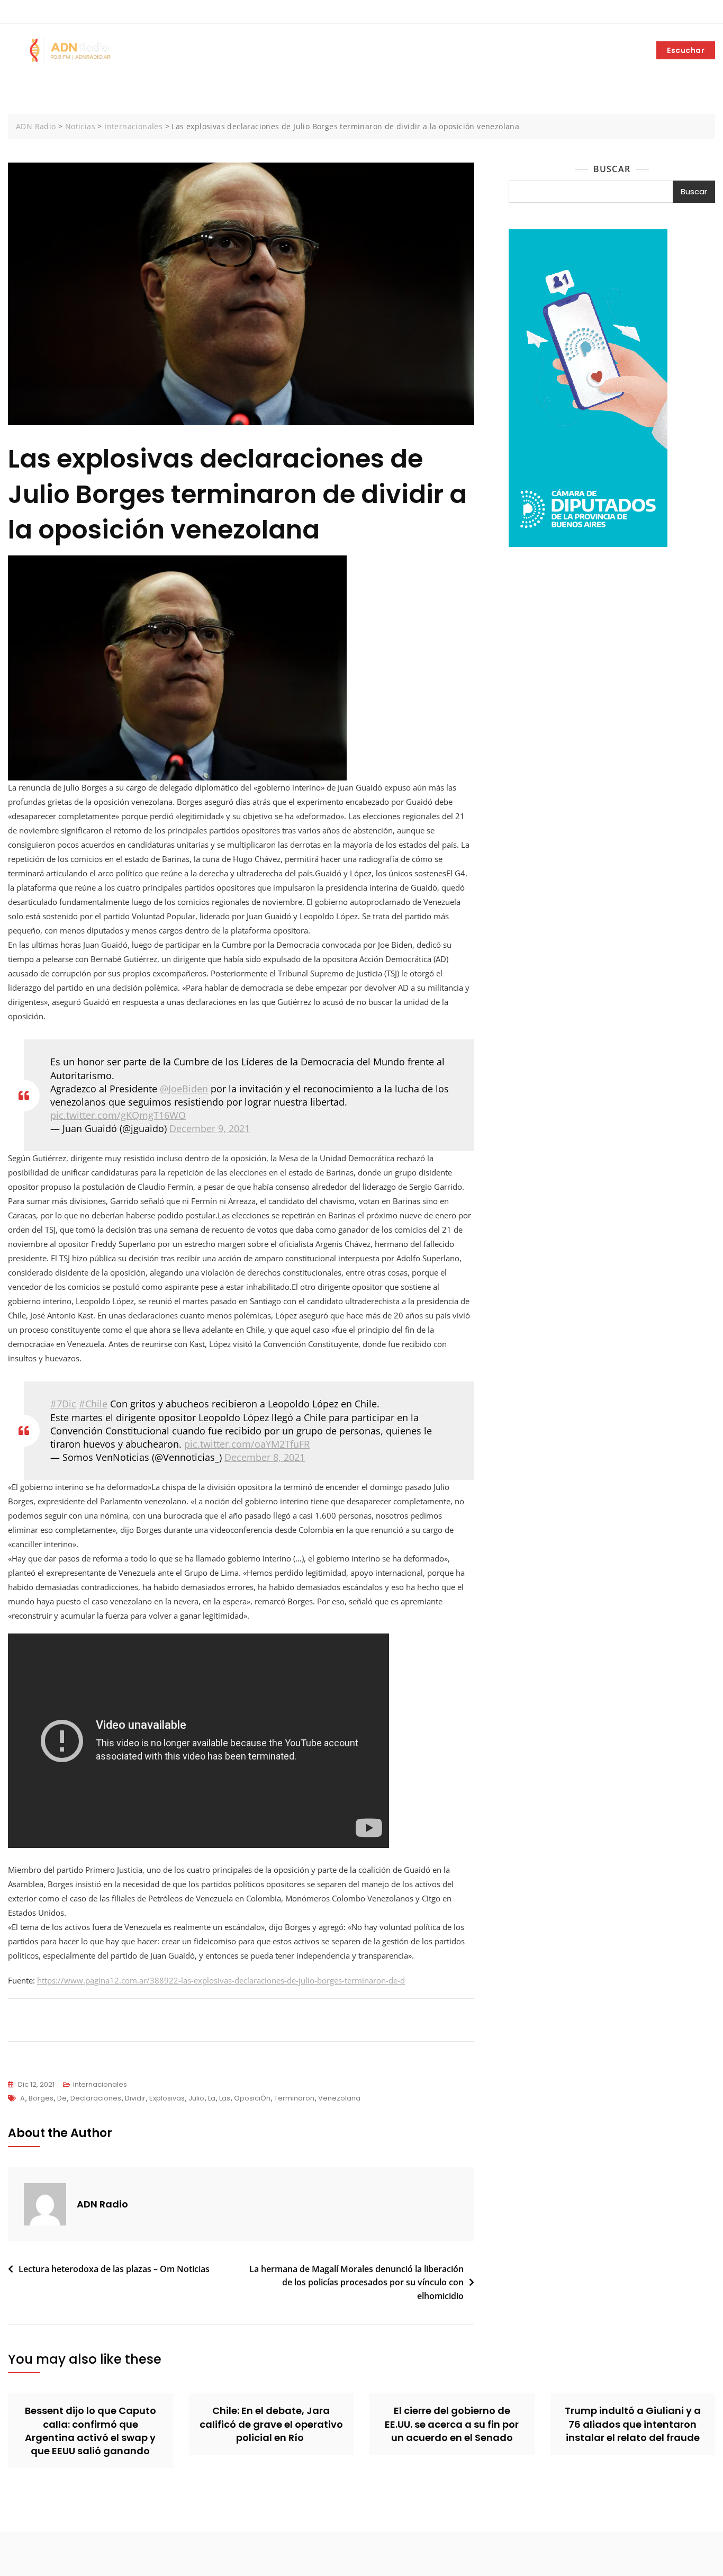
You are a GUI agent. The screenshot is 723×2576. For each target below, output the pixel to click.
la (212, 2098)
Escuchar (686, 50)
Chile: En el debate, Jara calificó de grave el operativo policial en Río (271, 2424)
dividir (135, 2098)
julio (196, 2098)
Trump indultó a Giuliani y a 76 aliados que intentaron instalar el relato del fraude (633, 2424)
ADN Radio (102, 2204)
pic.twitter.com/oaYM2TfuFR (247, 1444)
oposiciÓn (252, 2098)
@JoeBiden (184, 1089)
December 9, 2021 (210, 1128)
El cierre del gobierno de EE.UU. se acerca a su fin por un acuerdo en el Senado (452, 2424)
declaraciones (96, 2098)
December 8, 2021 (265, 1457)
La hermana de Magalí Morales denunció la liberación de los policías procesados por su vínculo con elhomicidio (356, 2282)
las (225, 2098)
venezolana (339, 2098)
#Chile (93, 1404)
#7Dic (63, 1404)
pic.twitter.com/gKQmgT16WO (118, 1115)
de (62, 2098)
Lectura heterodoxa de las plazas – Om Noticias (114, 2269)
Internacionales (100, 2084)
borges (41, 2098)
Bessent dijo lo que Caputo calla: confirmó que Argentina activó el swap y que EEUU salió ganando (91, 2431)
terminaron (294, 2098)
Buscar (612, 169)
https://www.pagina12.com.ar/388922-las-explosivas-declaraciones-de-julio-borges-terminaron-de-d (221, 1980)
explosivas (167, 2098)
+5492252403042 (44, 12)
